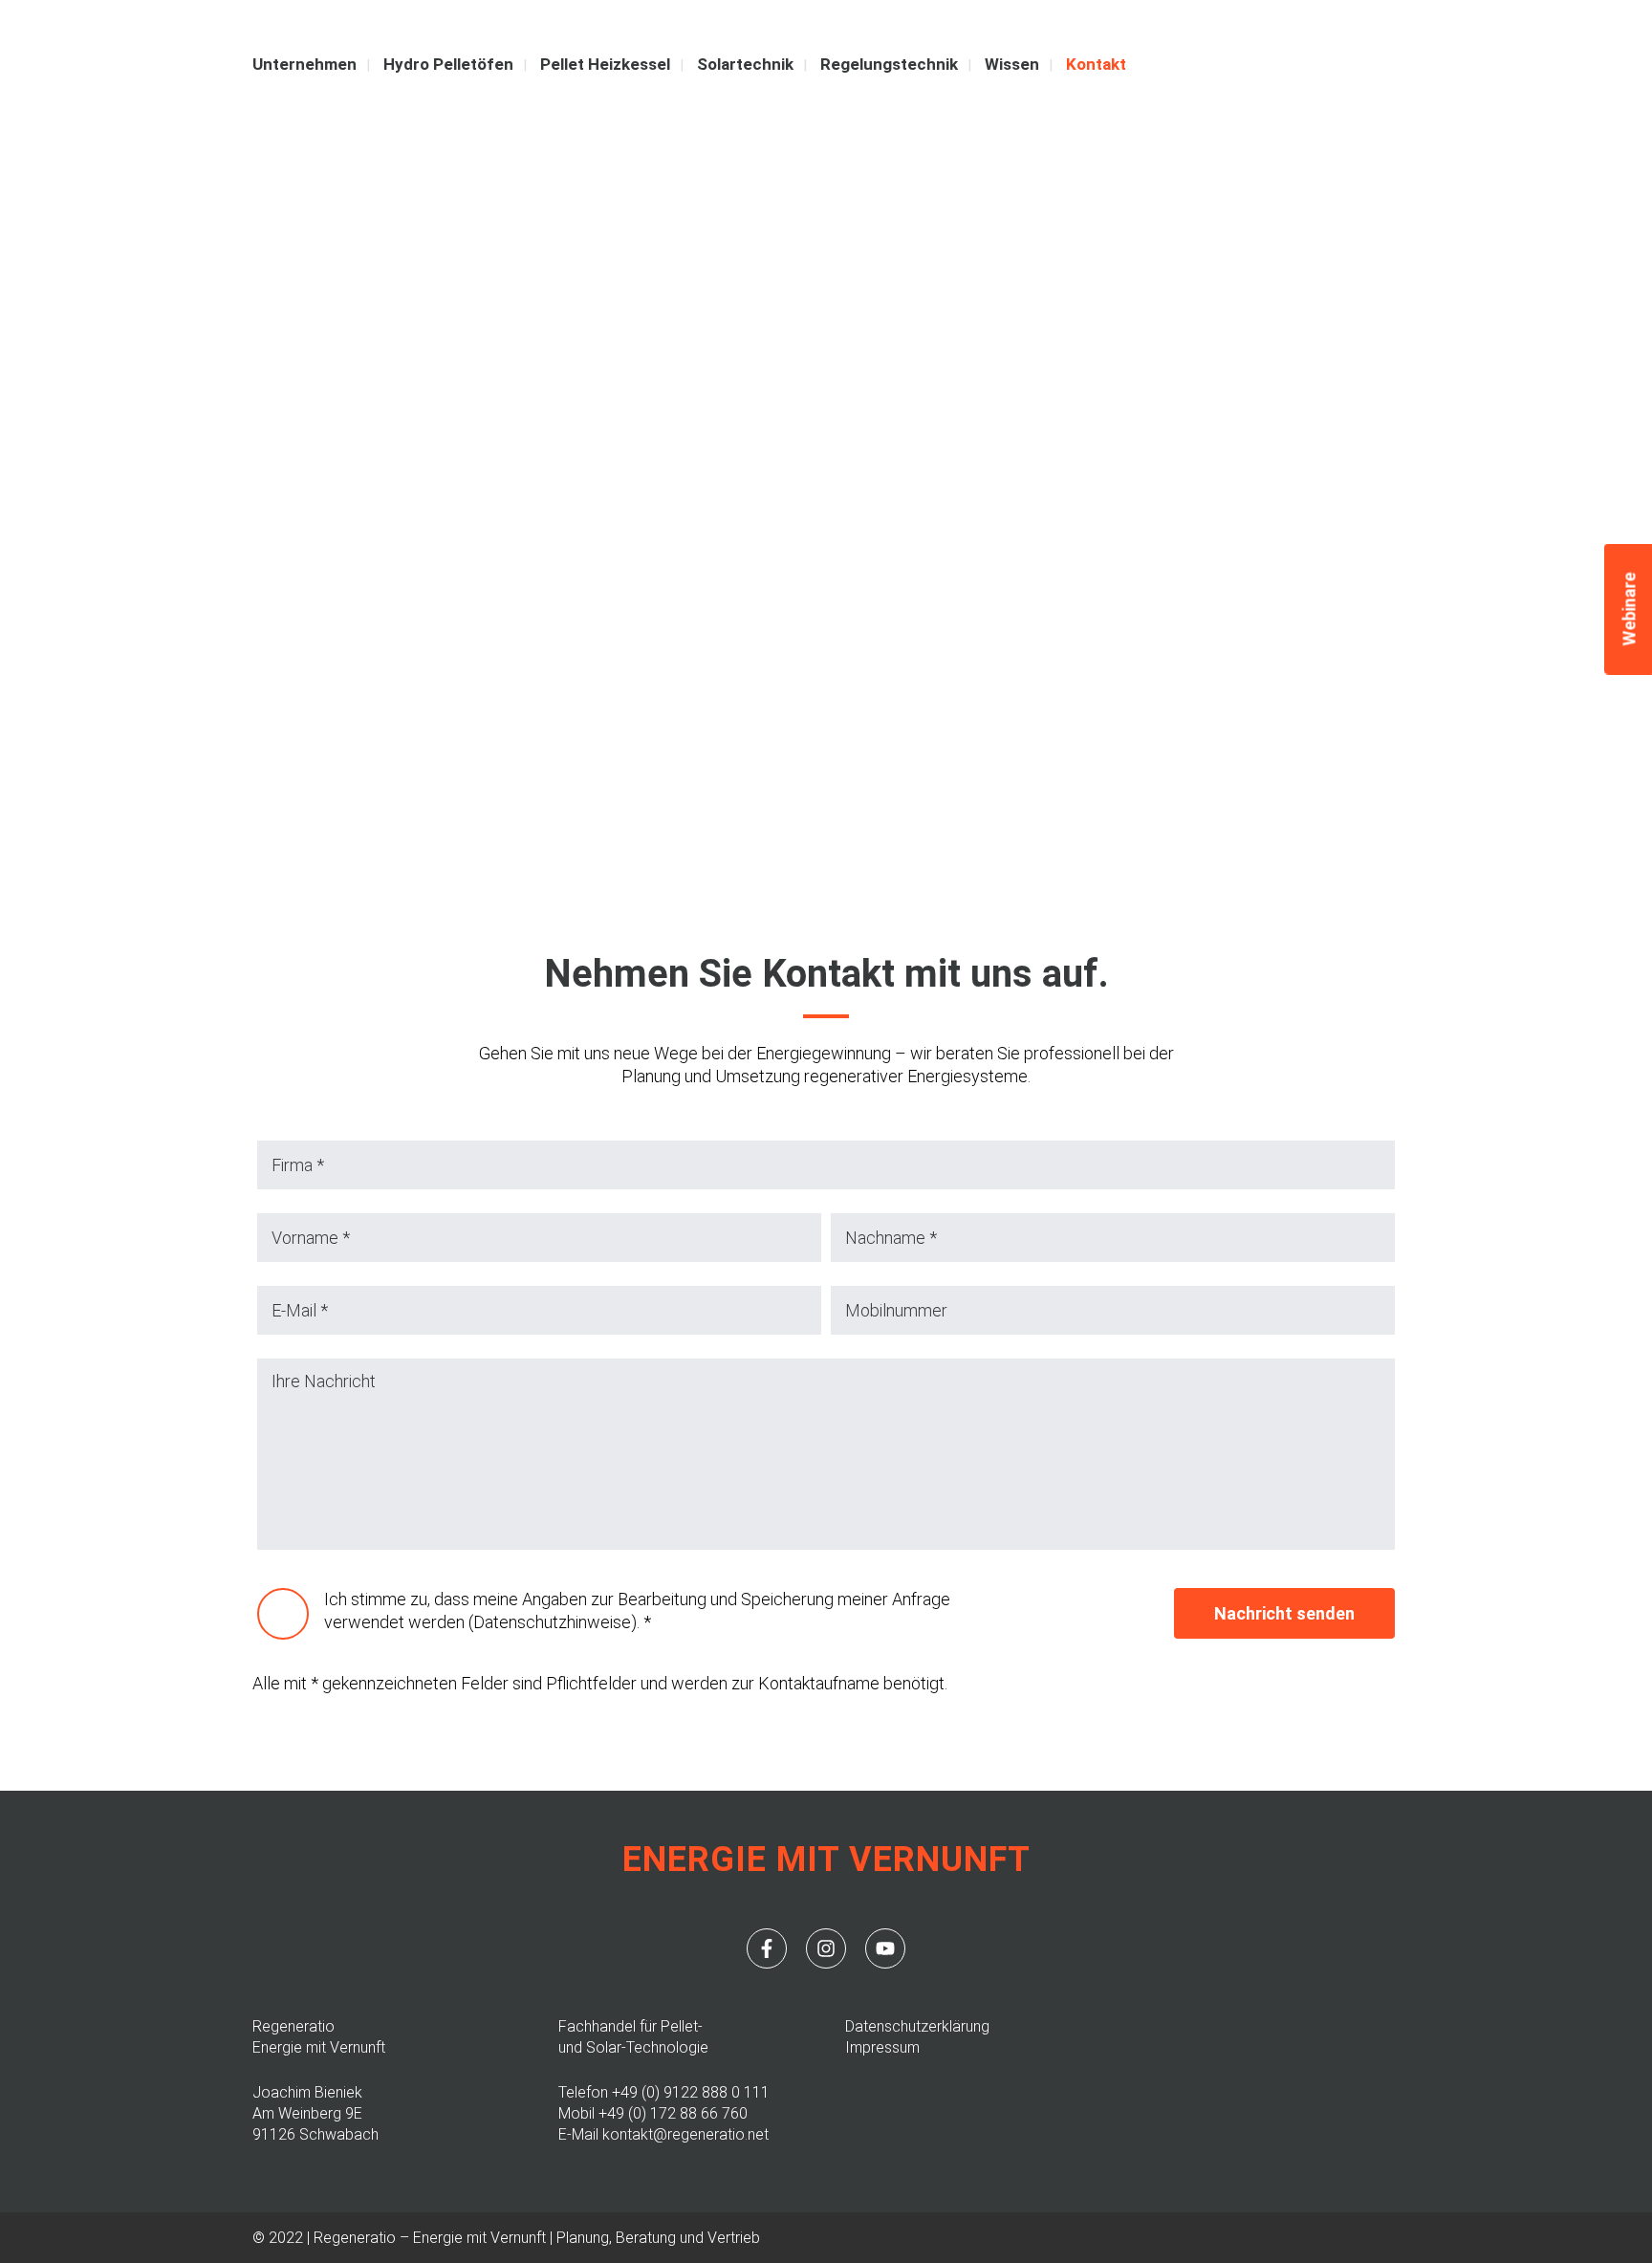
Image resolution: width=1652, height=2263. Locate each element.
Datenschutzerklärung (917, 2026)
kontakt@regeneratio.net (685, 2134)
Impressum (882, 2047)
